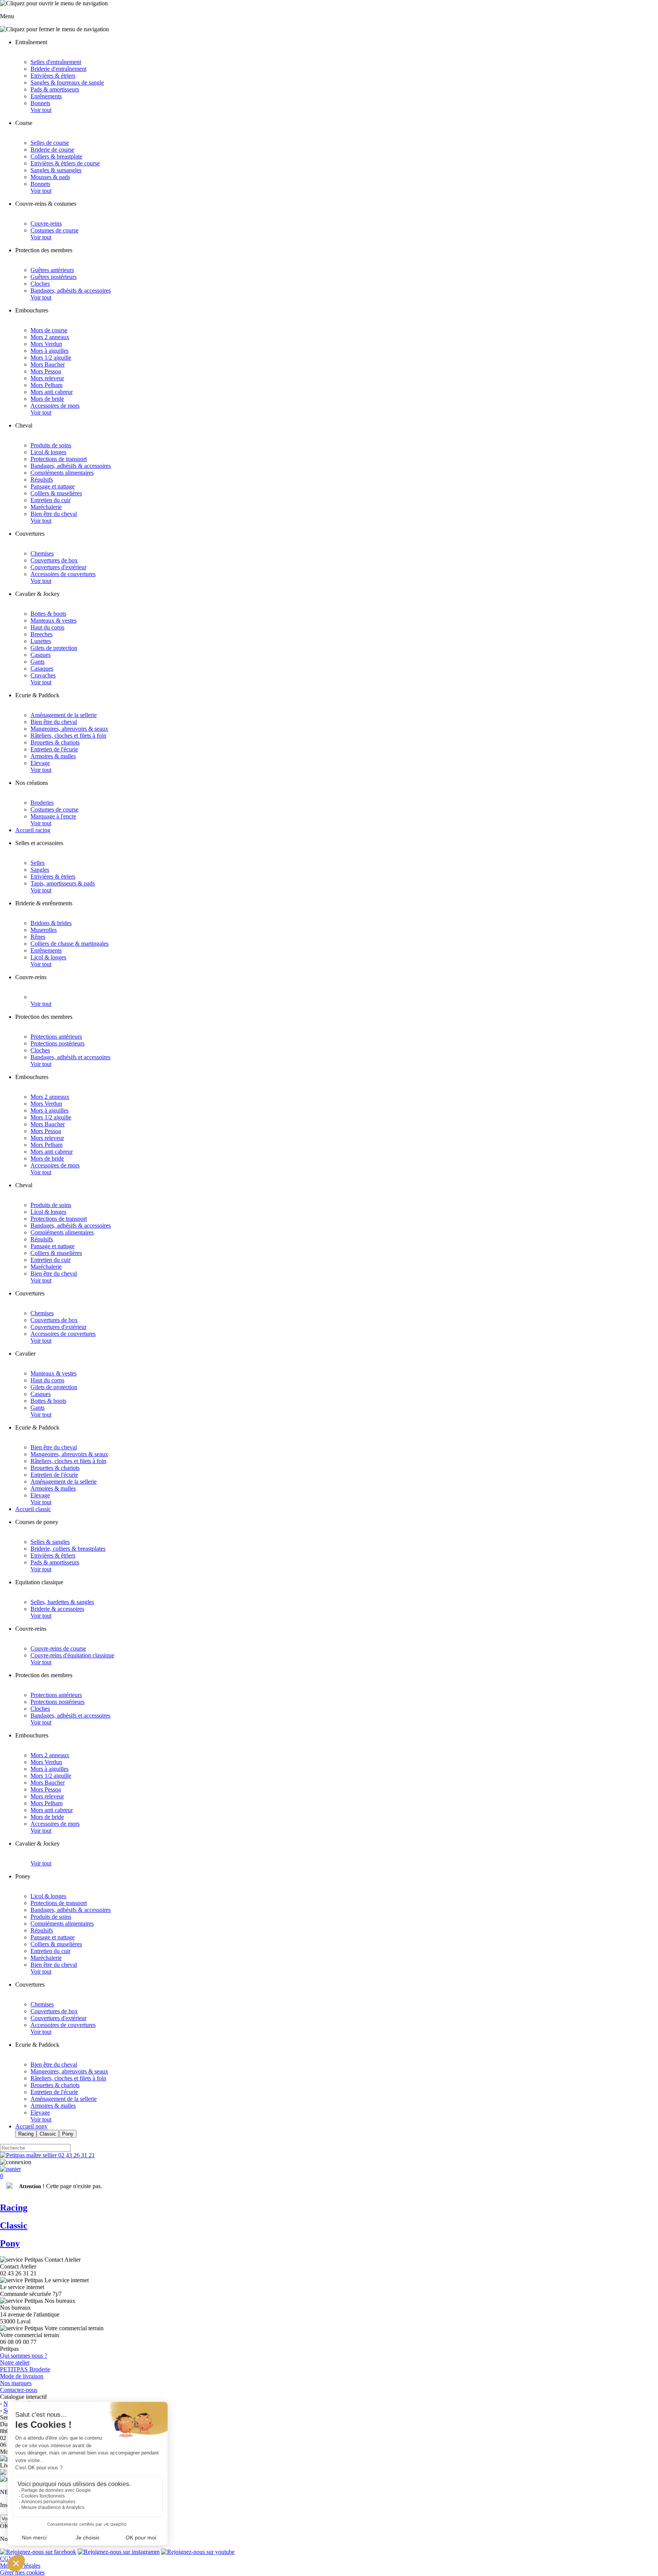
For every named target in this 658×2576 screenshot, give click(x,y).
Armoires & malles (53, 756)
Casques (41, 655)
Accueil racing (33, 830)
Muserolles (44, 930)
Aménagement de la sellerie (64, 715)
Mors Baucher (48, 364)
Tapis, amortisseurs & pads (63, 883)
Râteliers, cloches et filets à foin (68, 736)
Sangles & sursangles (56, 170)
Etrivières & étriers (53, 76)
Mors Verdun (46, 344)
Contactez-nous (19, 2390)
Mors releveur (47, 378)
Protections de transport (59, 459)
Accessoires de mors (55, 406)
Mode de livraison (22, 2376)
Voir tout (41, 110)
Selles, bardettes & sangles (62, 1602)
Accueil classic (33, 1509)
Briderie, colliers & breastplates (68, 1549)
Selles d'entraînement (56, 62)
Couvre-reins (46, 223)
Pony (68, 2134)
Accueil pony (31, 2126)
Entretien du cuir (50, 500)
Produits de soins (51, 445)
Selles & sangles (50, 1542)
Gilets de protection (54, 648)
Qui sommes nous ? (24, 2356)
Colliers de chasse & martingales (69, 944)
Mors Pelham (46, 385)
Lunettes (41, 641)
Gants (38, 662)
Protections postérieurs (57, 1043)
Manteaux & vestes (54, 620)
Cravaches (43, 675)
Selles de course (50, 143)
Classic (48, 2134)
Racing (26, 2134)
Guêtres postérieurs (54, 277)
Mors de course (49, 330)
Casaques (42, 668)
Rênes (38, 937)
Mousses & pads (50, 177)
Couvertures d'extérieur (58, 567)
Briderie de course (52, 150)
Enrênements (46, 96)
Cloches (40, 284)
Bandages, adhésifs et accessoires (70, 1057)
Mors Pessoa (46, 371)
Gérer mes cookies (22, 2572)
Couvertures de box (54, 560)
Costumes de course (54, 230)
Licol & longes (48, 452)
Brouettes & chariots (55, 742)
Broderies (42, 803)
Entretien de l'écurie (54, 749)
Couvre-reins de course (58, 1648)
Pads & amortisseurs (55, 89)
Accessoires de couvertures (63, 574)
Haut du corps (47, 627)
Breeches (42, 634)
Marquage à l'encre (53, 816)
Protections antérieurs (56, 1037)
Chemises (42, 553)
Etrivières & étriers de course (65, 163)
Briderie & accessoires (57, 1609)
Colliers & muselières (56, 493)
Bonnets (40, 103)
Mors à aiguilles (50, 351)
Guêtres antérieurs (52, 270)
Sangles (40, 870)
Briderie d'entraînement (58, 69)
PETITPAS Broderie (25, 2369)
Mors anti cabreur (52, 392)
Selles (38, 863)
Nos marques (16, 2383)
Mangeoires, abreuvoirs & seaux (69, 729)
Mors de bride (47, 399)
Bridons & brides (51, 923)
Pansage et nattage (53, 486)
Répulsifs (42, 479)
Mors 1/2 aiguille (51, 358)
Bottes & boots (48, 614)
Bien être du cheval (54, 514)
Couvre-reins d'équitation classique (72, 1655)
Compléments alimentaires (62, 473)
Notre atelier (15, 2362)
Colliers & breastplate (56, 156)
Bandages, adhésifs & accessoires (71, 291)
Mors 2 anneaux (50, 337)
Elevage (40, 763)
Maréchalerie (46, 507)
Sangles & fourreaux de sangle (67, 82)
